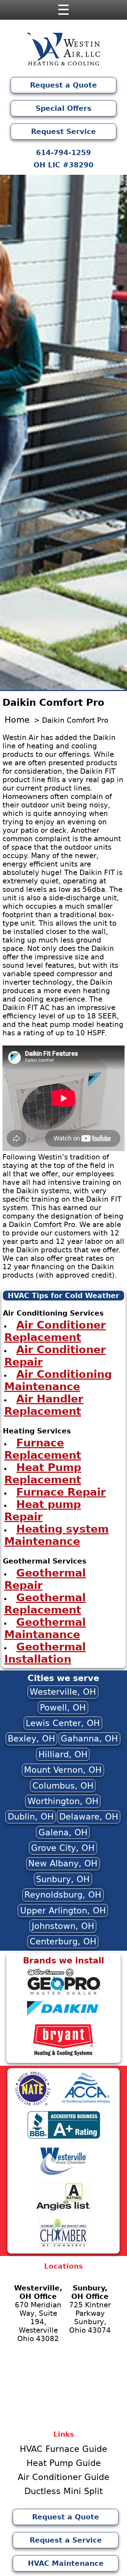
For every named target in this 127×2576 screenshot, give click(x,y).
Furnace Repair (61, 1492)
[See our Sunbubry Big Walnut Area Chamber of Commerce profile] (63, 2247)
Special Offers (64, 108)
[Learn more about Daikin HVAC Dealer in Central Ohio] (64, 2018)
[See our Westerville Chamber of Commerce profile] (63, 2174)
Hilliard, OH (63, 1754)
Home (17, 720)
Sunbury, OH (63, 1879)
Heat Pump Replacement (43, 1474)
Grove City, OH (63, 1848)
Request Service (64, 132)
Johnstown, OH (63, 1926)
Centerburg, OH (63, 1942)
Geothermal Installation (45, 1653)
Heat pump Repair (43, 1510)
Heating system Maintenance (57, 1535)
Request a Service (66, 2540)
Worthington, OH (63, 1801)
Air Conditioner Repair (55, 1356)
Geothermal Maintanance (45, 1628)
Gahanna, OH (89, 1739)
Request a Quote (64, 85)
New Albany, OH (63, 1864)
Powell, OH (63, 1708)
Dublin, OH (31, 1817)
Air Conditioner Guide (64, 2477)
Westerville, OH (63, 1692)
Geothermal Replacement (45, 1604)
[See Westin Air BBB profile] (64, 2138)
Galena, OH (63, 1833)
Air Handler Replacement (44, 1405)
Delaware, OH (89, 1817)
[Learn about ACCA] (86, 2104)
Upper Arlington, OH (63, 1911)
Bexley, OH (31, 1739)
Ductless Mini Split (64, 2491)
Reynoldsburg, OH (63, 1895)
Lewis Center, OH (63, 1723)
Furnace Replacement (43, 1449)
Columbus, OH (63, 1786)
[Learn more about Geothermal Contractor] (64, 1994)
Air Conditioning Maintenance (58, 1380)
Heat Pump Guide (64, 2463)
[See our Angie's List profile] (63, 2211)
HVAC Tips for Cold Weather (64, 1296)
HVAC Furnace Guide (64, 2449)
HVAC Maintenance (66, 2563)
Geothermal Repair (45, 1579)
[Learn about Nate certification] (33, 2104)
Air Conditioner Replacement (55, 1331)
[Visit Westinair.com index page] (64, 51)
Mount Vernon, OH (63, 1770)
